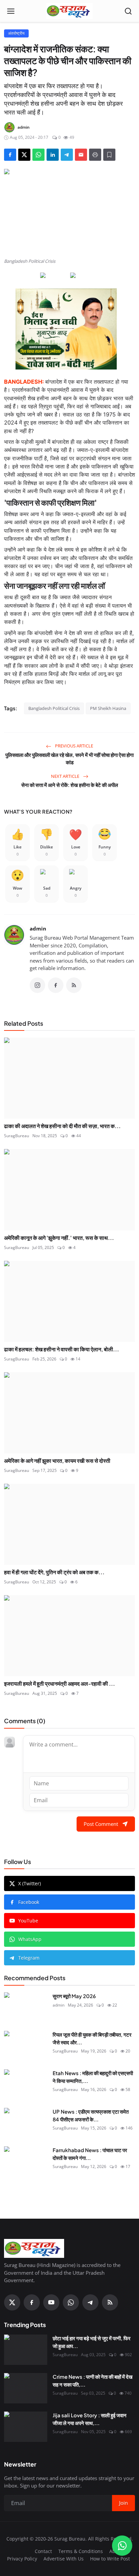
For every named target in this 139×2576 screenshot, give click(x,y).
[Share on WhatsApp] (38, 155)
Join (123, 2503)
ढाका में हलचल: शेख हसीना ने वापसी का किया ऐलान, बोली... (62, 1349)
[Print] (95, 155)
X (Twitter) (30, 1883)
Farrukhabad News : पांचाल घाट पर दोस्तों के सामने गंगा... (90, 2154)
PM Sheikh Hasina (108, 708)
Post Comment (101, 1824)
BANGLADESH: (24, 382)
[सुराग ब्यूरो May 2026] (26, 2008)
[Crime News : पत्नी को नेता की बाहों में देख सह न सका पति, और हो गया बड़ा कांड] (26, 2388)
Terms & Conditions (81, 2551)
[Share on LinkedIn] (53, 155)
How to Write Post (110, 2559)
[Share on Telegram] (67, 155)
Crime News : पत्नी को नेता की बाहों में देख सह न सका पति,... (93, 2380)
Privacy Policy (22, 2559)
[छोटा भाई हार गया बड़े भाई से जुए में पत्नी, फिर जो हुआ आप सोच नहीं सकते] (26, 2350)
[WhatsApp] (71, 2302)
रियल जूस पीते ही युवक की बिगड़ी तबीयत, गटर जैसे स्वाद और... (92, 2038)
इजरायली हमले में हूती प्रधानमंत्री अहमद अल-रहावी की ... (60, 1684)
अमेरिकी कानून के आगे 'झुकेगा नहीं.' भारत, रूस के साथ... (59, 1238)
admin (38, 928)
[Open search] (128, 11)
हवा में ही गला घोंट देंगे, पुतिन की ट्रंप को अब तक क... (54, 1572)
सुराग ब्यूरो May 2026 (74, 1996)
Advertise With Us (64, 2559)
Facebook (29, 1902)
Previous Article (74, 746)
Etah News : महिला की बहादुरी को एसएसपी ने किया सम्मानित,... (93, 2077)
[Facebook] (56, 985)
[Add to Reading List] (109, 155)
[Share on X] (24, 155)
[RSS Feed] (74, 985)
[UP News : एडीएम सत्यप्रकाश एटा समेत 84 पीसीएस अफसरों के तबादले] (26, 2123)
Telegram (29, 1958)
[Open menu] (11, 11)
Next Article (66, 776)
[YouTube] (51, 2302)
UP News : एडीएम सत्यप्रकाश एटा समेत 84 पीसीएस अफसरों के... (91, 2115)
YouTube (28, 1921)
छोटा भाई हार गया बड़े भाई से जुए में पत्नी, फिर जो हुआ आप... (92, 2342)
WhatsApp (30, 1939)
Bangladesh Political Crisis (54, 708)
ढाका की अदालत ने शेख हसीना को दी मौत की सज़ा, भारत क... (62, 1126)
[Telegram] (90, 2302)
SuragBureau (17, 1136)
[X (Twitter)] (12, 2302)
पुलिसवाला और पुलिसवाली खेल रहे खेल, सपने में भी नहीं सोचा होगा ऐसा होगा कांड (69, 759)
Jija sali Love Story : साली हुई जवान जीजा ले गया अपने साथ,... (90, 2419)
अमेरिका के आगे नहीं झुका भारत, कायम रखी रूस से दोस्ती (57, 1461)
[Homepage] (69, 11)
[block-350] (54, 276)
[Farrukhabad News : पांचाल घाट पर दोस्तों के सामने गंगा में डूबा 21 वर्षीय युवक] (26, 2162)
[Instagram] (37, 985)
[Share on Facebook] (10, 155)
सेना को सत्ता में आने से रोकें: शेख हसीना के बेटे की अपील (70, 785)
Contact (43, 2551)
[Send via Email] (81, 155)
